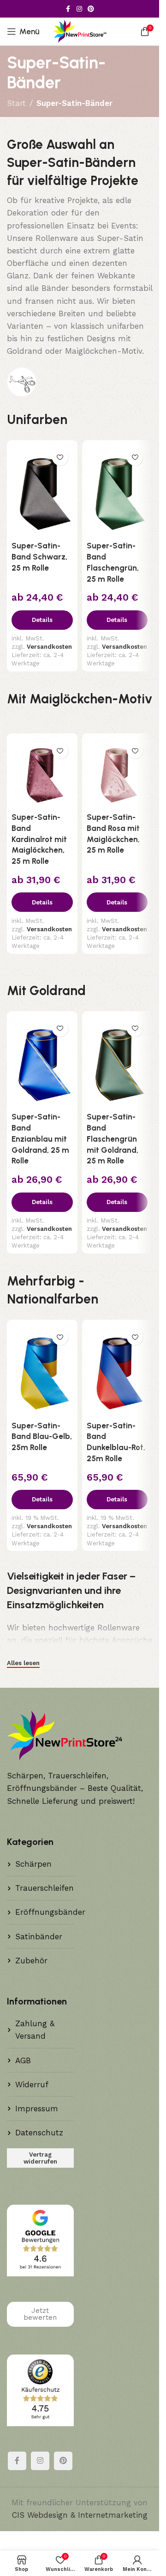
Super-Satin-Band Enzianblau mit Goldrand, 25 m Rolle (40, 1139)
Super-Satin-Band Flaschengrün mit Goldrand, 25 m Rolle (113, 1139)
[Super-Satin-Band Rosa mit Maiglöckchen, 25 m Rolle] (117, 773)
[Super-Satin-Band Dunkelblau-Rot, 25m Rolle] (117, 1370)
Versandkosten (49, 647)
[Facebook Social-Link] (68, 9)
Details (42, 620)
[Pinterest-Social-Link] (91, 9)
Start (16, 103)
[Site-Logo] (80, 31)
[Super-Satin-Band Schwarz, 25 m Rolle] (42, 491)
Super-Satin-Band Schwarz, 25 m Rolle (39, 557)
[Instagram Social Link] (79, 9)
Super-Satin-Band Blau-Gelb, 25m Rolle (42, 1437)
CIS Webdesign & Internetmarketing (80, 2515)
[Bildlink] (22, 381)
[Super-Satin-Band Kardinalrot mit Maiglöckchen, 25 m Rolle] (42, 773)
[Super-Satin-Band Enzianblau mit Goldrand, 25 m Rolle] (42, 1062)
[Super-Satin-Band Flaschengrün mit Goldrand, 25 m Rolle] (117, 1062)
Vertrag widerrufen (40, 2158)
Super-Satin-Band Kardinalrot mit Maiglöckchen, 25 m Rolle (39, 839)
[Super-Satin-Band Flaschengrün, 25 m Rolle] (117, 491)
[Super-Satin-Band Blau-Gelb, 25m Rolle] (42, 1370)
